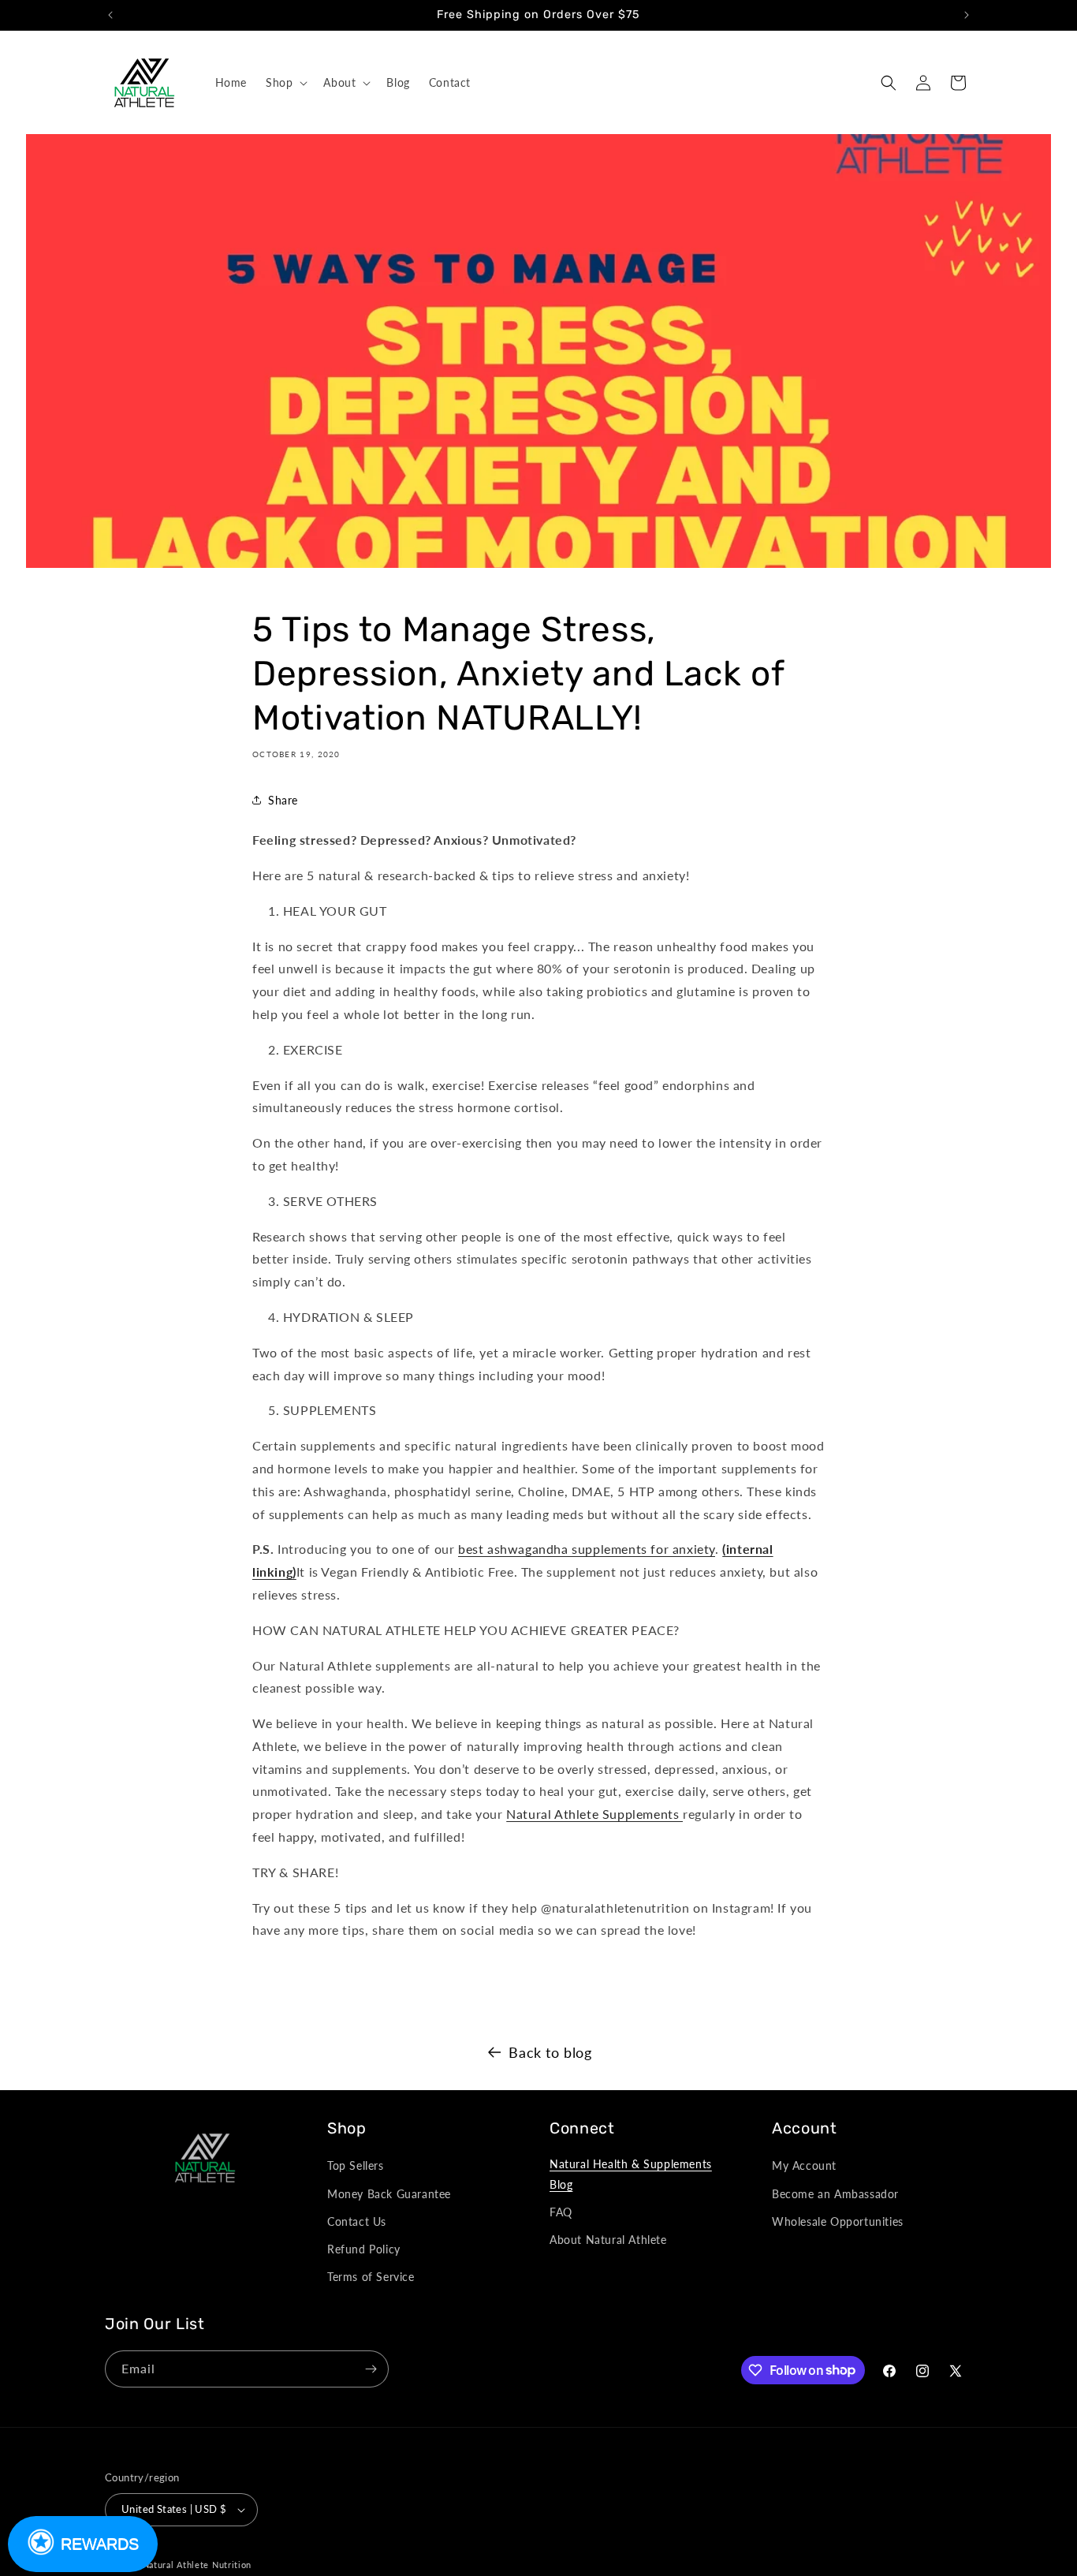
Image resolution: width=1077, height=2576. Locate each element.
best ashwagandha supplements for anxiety (587, 1549)
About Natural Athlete (608, 2240)
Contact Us (357, 2221)
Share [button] (283, 800)
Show (83, 2544)
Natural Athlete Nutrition (198, 2565)
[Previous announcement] (110, 15)
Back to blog (550, 2052)
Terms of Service (371, 2277)
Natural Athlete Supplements (594, 1814)
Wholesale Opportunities (838, 2221)
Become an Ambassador (835, 2194)
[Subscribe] (371, 2369)
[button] (285, 83)
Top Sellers (356, 2165)
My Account (804, 2165)
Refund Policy (364, 2249)
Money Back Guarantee (389, 2194)
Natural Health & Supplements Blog (631, 2174)
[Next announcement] (967, 15)
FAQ (561, 2212)
